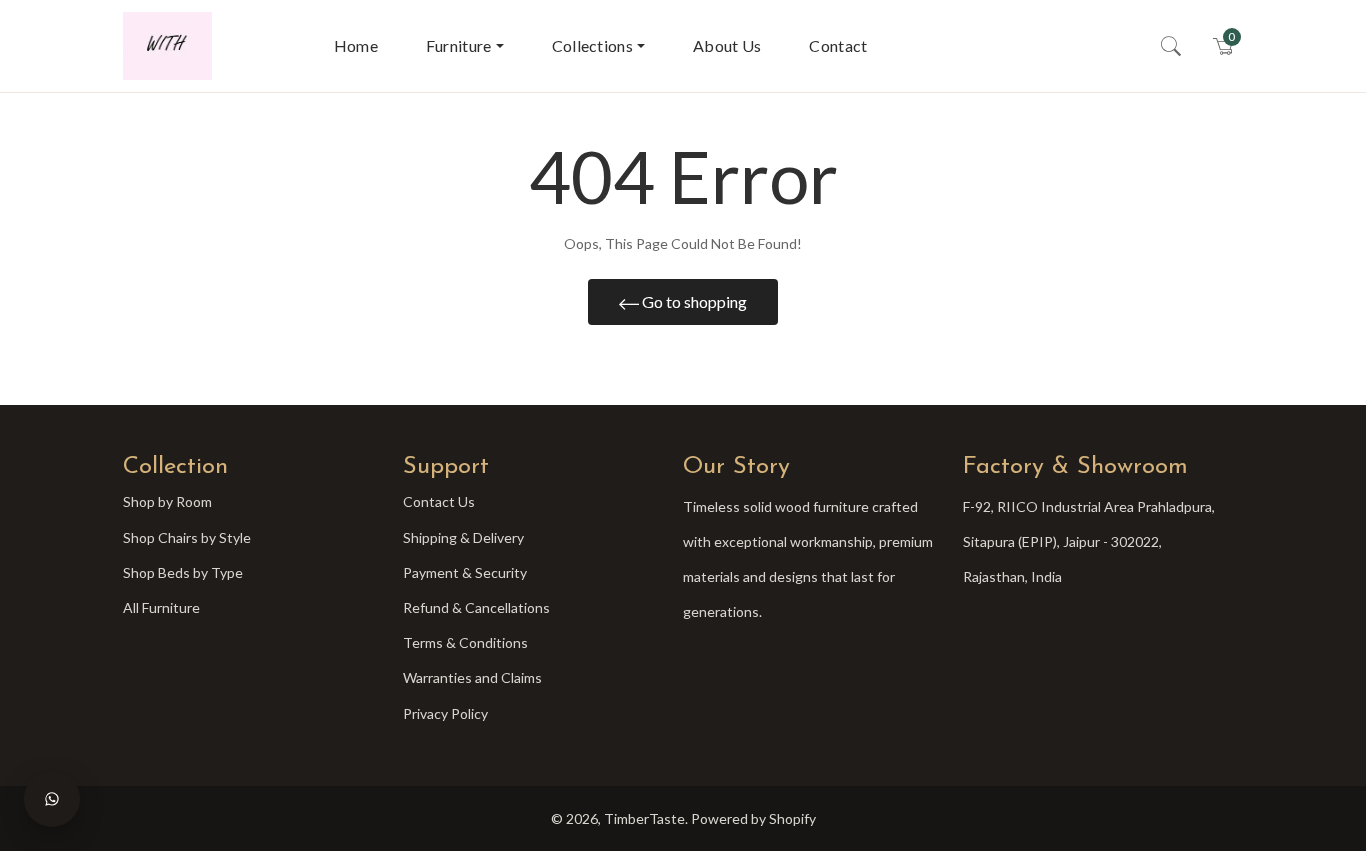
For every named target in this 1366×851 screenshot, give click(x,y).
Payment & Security (465, 572)
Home (356, 45)
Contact (838, 45)
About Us (727, 45)
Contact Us (439, 501)
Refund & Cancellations (476, 607)
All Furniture (161, 607)
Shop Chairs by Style (187, 537)
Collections (592, 45)
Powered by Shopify (753, 818)
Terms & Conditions (465, 642)
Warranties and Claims (472, 677)
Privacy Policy (445, 713)
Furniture (459, 45)
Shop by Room (167, 501)
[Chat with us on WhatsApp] (52, 799)
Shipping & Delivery (463, 537)
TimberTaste (644, 818)
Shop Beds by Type (183, 572)
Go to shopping (693, 301)
